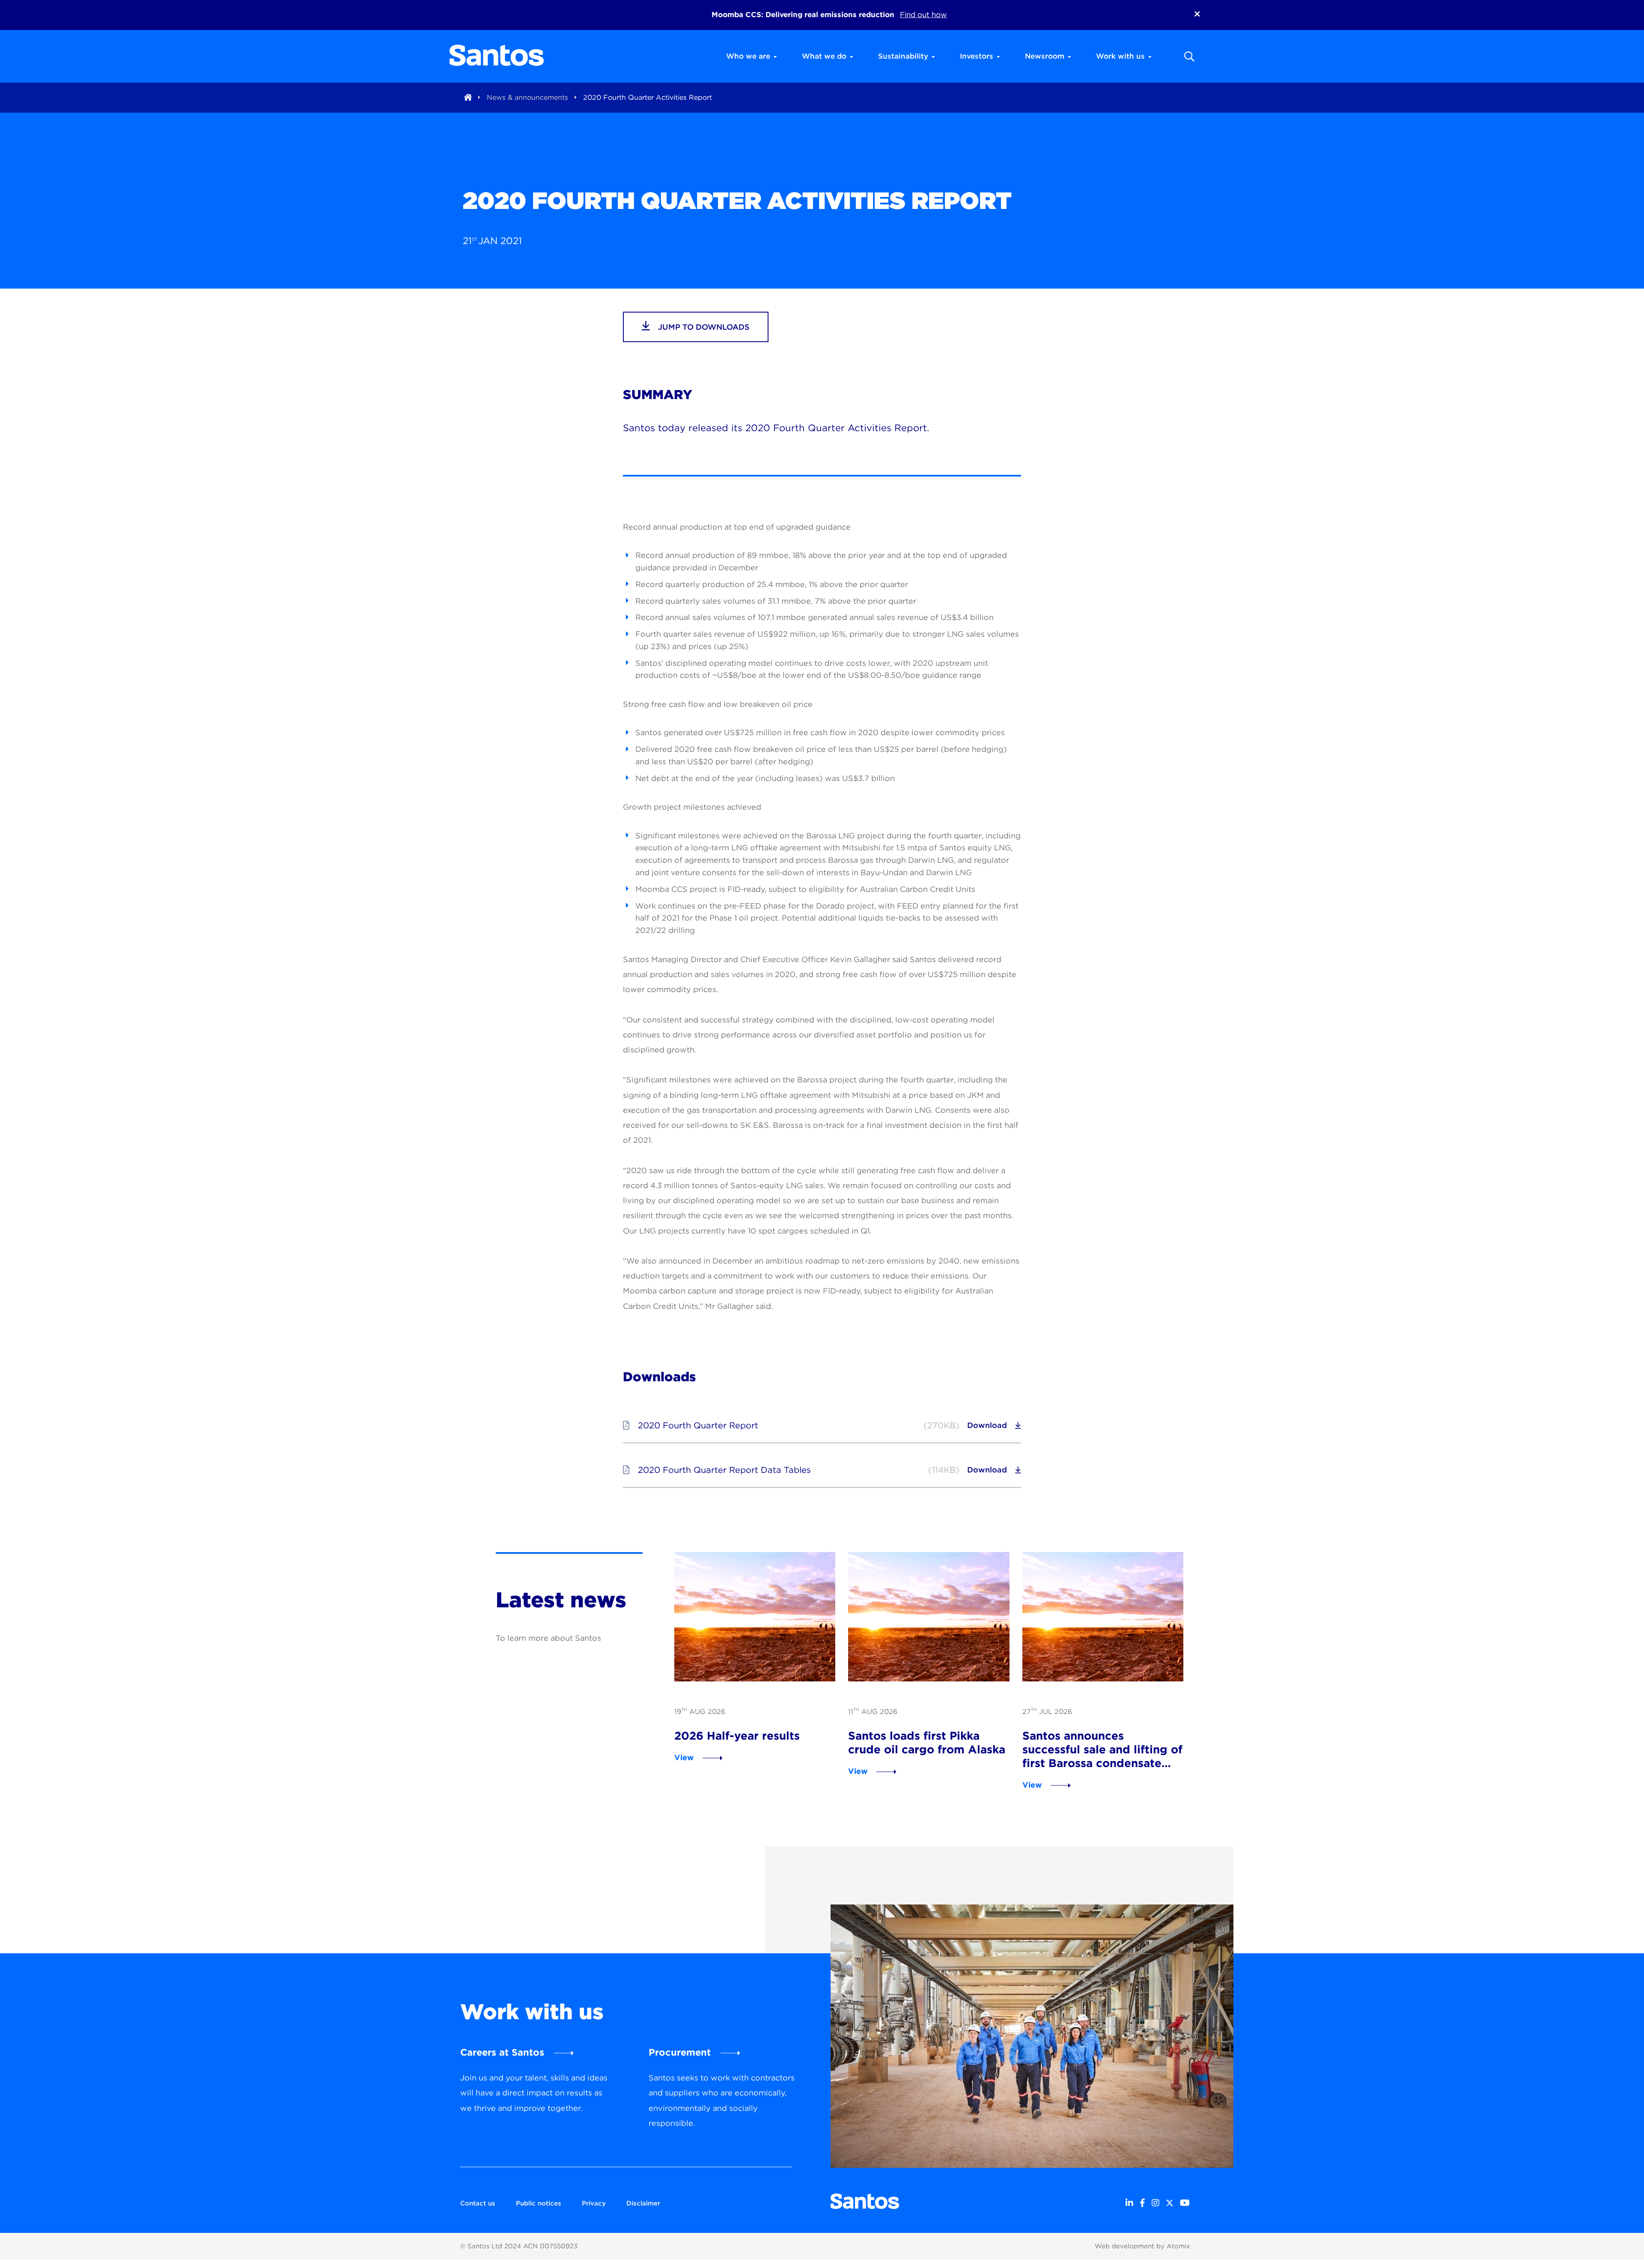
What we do (824, 56)
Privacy (594, 2203)
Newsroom (1045, 56)
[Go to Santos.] (468, 97)
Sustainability (903, 56)
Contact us (478, 2203)
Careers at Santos (502, 2052)
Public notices (539, 2203)
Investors (977, 56)
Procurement (680, 2052)
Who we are (748, 56)
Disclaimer (643, 2203)
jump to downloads (703, 327)
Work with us (1120, 56)
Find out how (923, 15)
